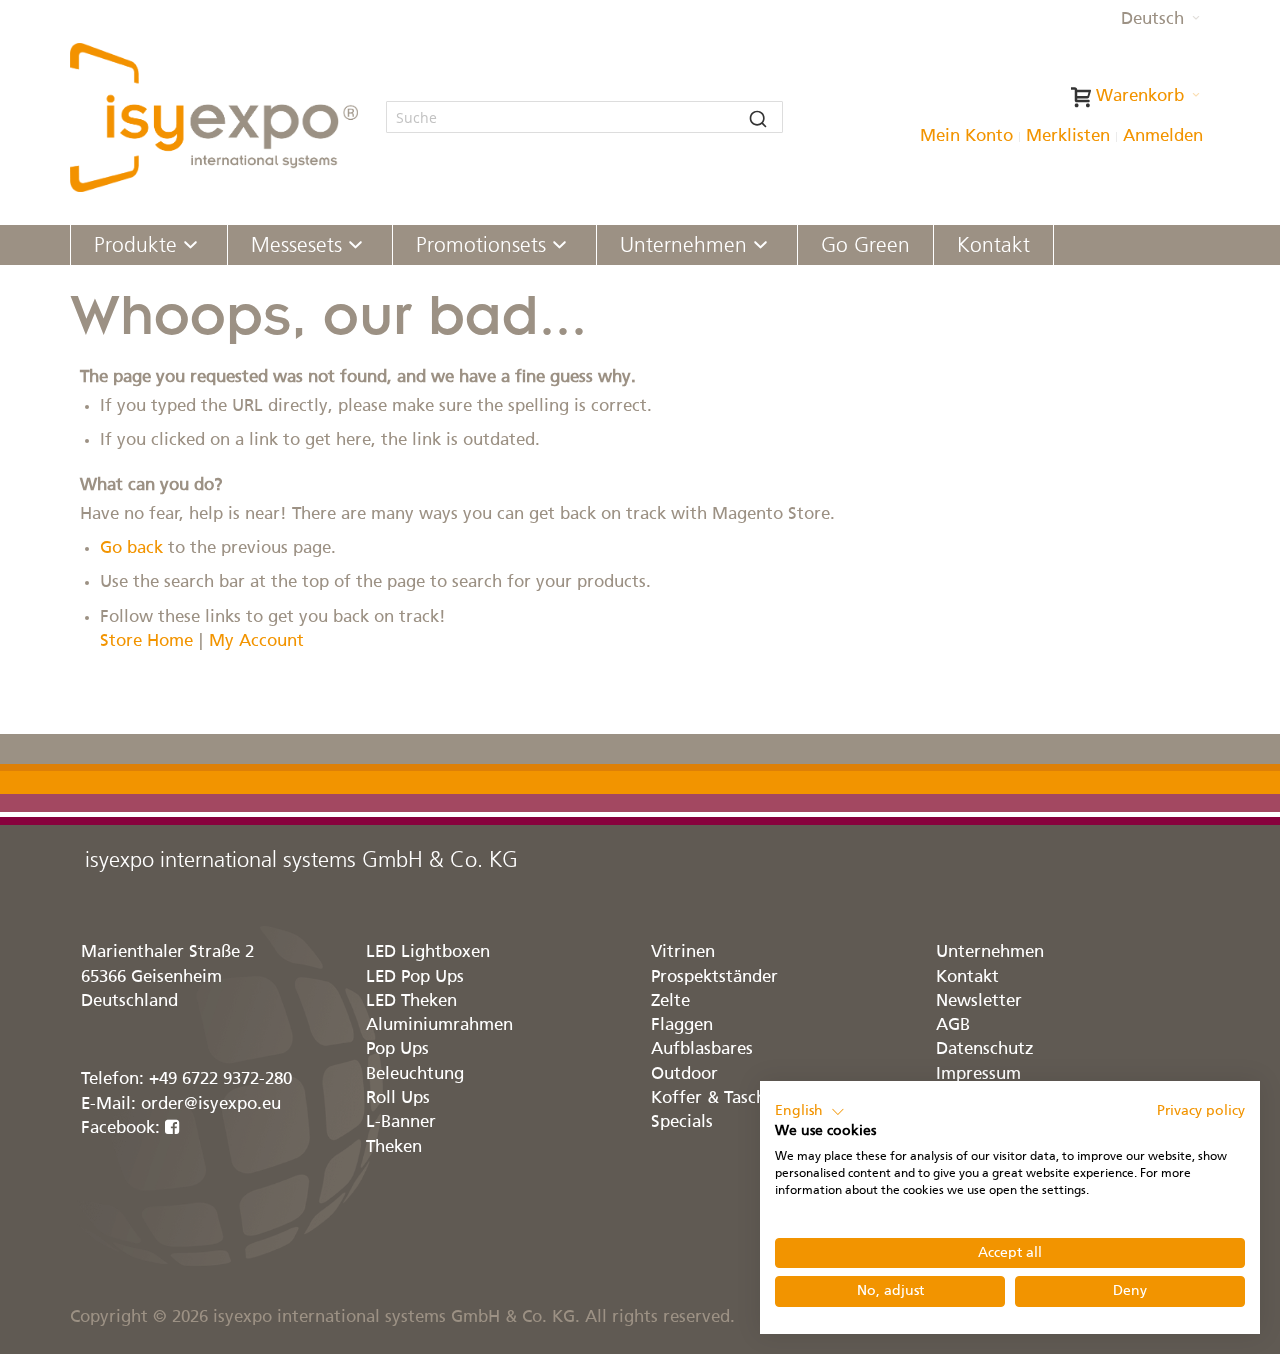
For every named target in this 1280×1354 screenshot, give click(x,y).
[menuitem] (149, 245)
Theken (394, 1147)
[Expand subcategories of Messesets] (355, 246)
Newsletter (979, 1001)
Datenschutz (985, 1049)
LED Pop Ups (415, 977)
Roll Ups (398, 1098)
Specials (682, 1122)
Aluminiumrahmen (439, 1025)
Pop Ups (397, 1049)
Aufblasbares (702, 1049)
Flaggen (682, 1025)
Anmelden (1163, 136)
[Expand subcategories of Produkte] (190, 246)
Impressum (978, 1074)
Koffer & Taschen (718, 1098)
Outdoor (684, 1074)
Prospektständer (714, 977)
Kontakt (967, 977)
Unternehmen (990, 952)
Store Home (146, 641)
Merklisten (1068, 136)
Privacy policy (1201, 1111)
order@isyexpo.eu (211, 1104)
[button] (1160, 20)
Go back (131, 548)
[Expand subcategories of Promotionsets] (559, 246)
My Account (256, 641)
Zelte (670, 1001)
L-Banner (401, 1122)
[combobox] (584, 117)
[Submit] (758, 117)
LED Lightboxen (428, 952)
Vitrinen (683, 952)
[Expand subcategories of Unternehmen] (760, 246)
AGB (953, 1025)
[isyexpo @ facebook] (172, 1128)
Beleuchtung (415, 1074)
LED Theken (411, 1001)
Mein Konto (966, 136)
